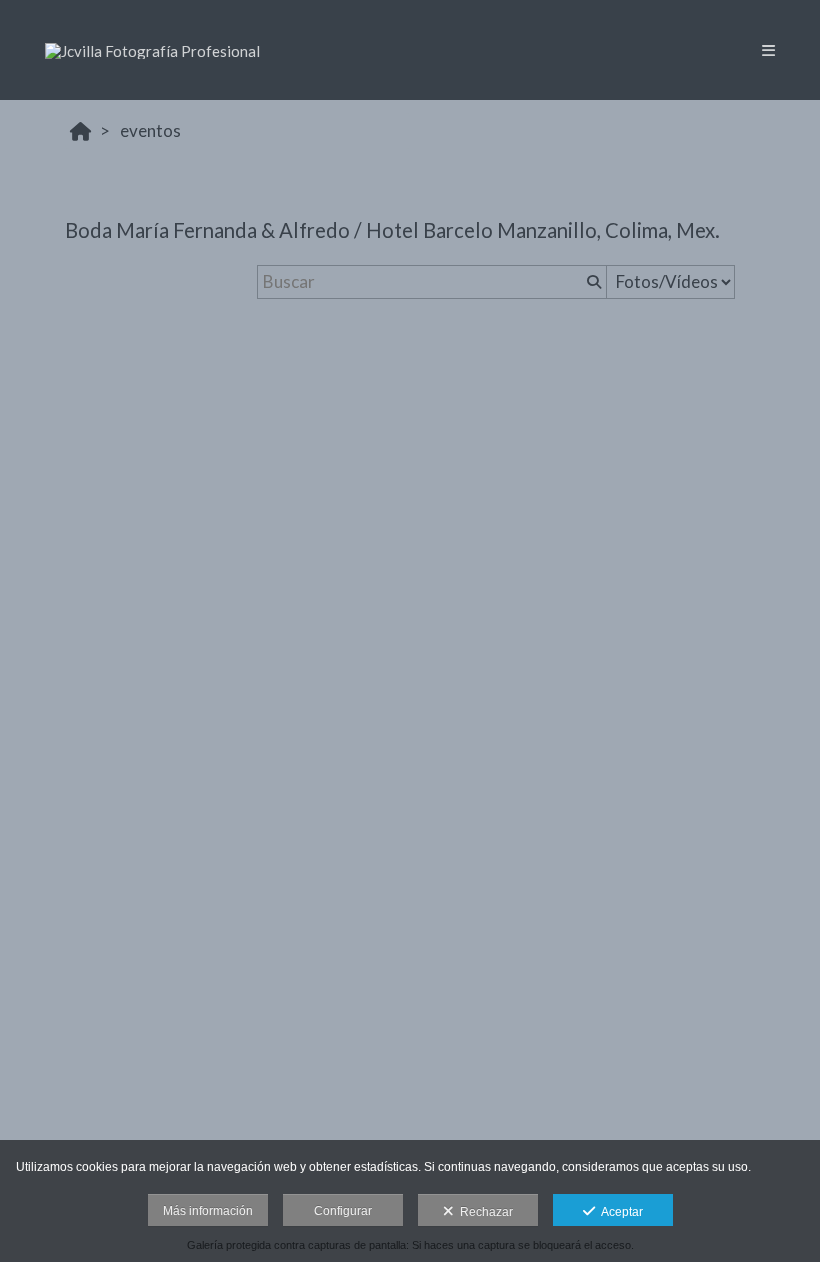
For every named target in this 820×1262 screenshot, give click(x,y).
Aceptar (619, 1212)
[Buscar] (592, 282)
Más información (208, 1211)
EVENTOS (150, 130)
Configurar (343, 1211)
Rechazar (483, 1212)
